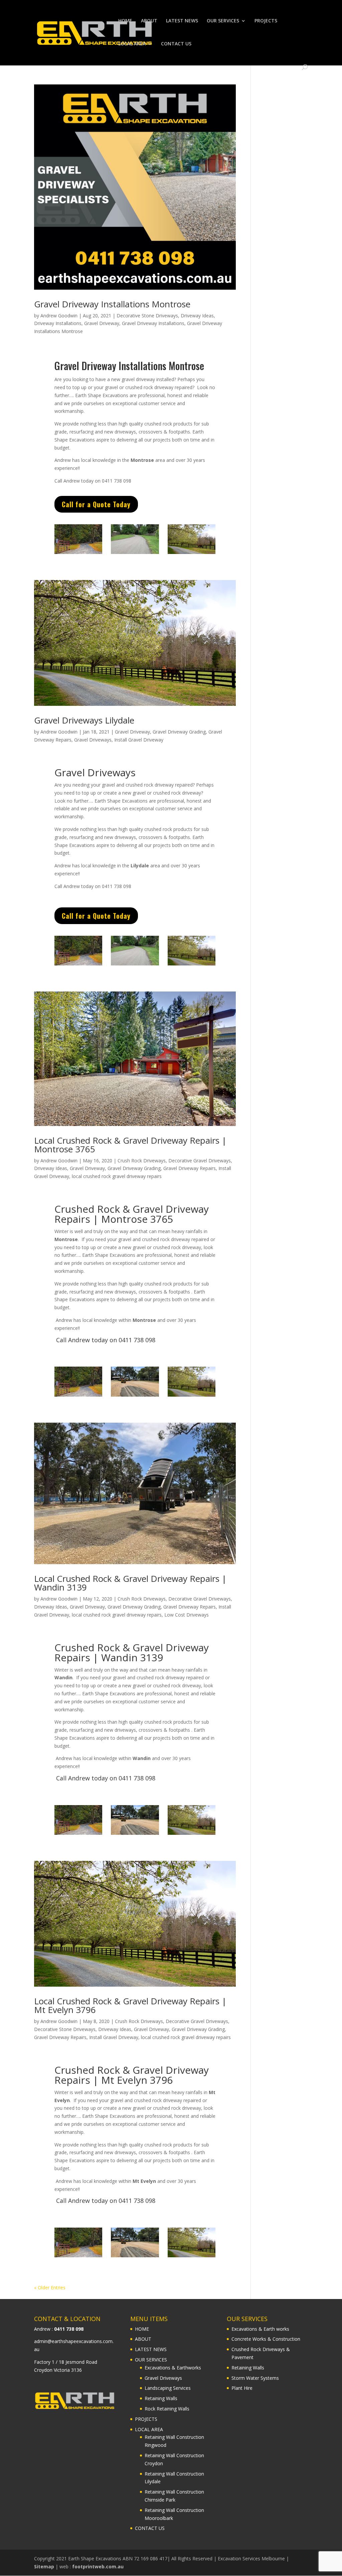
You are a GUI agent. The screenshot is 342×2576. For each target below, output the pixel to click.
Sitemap (44, 2566)
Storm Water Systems (255, 2378)
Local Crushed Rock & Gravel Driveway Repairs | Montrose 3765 (130, 1145)
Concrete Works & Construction (266, 2339)
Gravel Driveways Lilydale (84, 720)
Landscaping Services (168, 2388)
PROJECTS (266, 21)
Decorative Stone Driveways (147, 316)
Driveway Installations (58, 323)
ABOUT (149, 21)
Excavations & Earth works (260, 2329)
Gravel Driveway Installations (153, 323)
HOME (125, 21)
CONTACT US (176, 44)
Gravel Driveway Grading (179, 732)
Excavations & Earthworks (173, 2368)
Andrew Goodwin (59, 316)
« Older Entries (50, 2287)
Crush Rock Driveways (142, 1161)
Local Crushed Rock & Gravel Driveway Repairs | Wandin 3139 (130, 1583)
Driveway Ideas (197, 316)
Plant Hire (242, 2388)
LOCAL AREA (132, 44)
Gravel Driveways (93, 740)
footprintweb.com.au (98, 2566)
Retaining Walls (161, 2398)
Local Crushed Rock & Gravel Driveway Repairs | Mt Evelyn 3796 (130, 2005)
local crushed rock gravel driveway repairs (117, 1176)
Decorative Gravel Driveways (200, 1161)
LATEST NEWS (182, 21)
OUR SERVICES (223, 21)
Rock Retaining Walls (167, 2409)
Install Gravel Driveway (139, 740)
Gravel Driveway (102, 323)
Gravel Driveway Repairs (190, 1168)
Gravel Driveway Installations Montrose (112, 304)
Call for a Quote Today (96, 504)
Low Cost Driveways (187, 1615)
